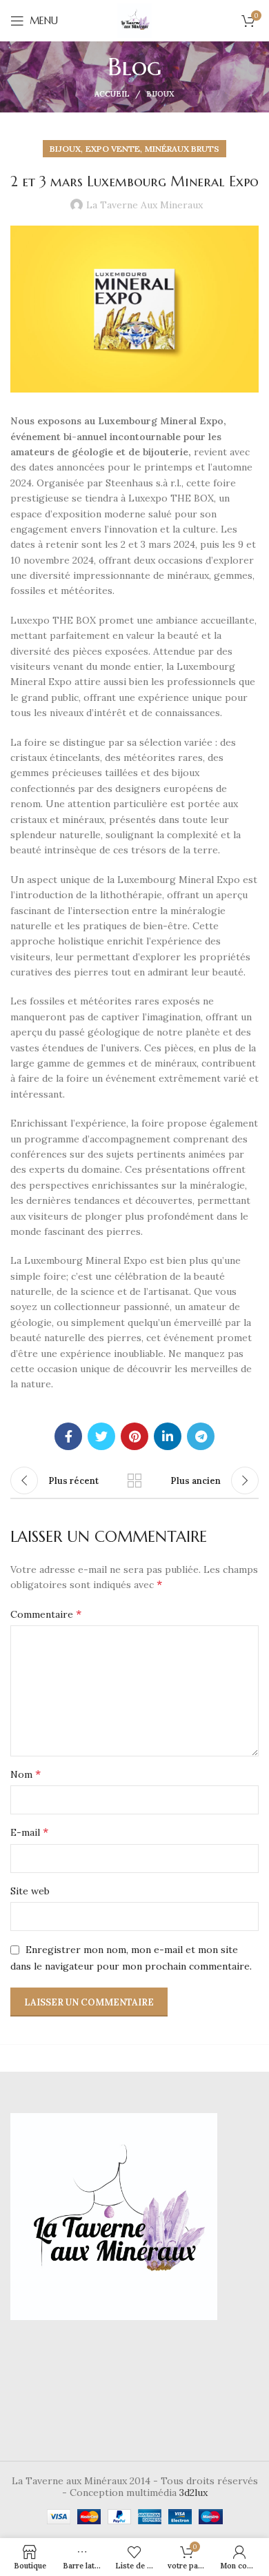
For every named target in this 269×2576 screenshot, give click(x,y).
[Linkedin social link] (168, 1436)
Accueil (112, 94)
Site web (30, 1891)
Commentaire (46, 1614)
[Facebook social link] (68, 1436)
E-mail (29, 1832)
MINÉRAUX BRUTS (182, 149)
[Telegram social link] (201, 1436)
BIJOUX (160, 94)
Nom (26, 1774)
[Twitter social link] (101, 1436)
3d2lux (193, 2493)
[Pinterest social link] (134, 1436)
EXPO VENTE (113, 149)
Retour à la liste (134, 1480)
